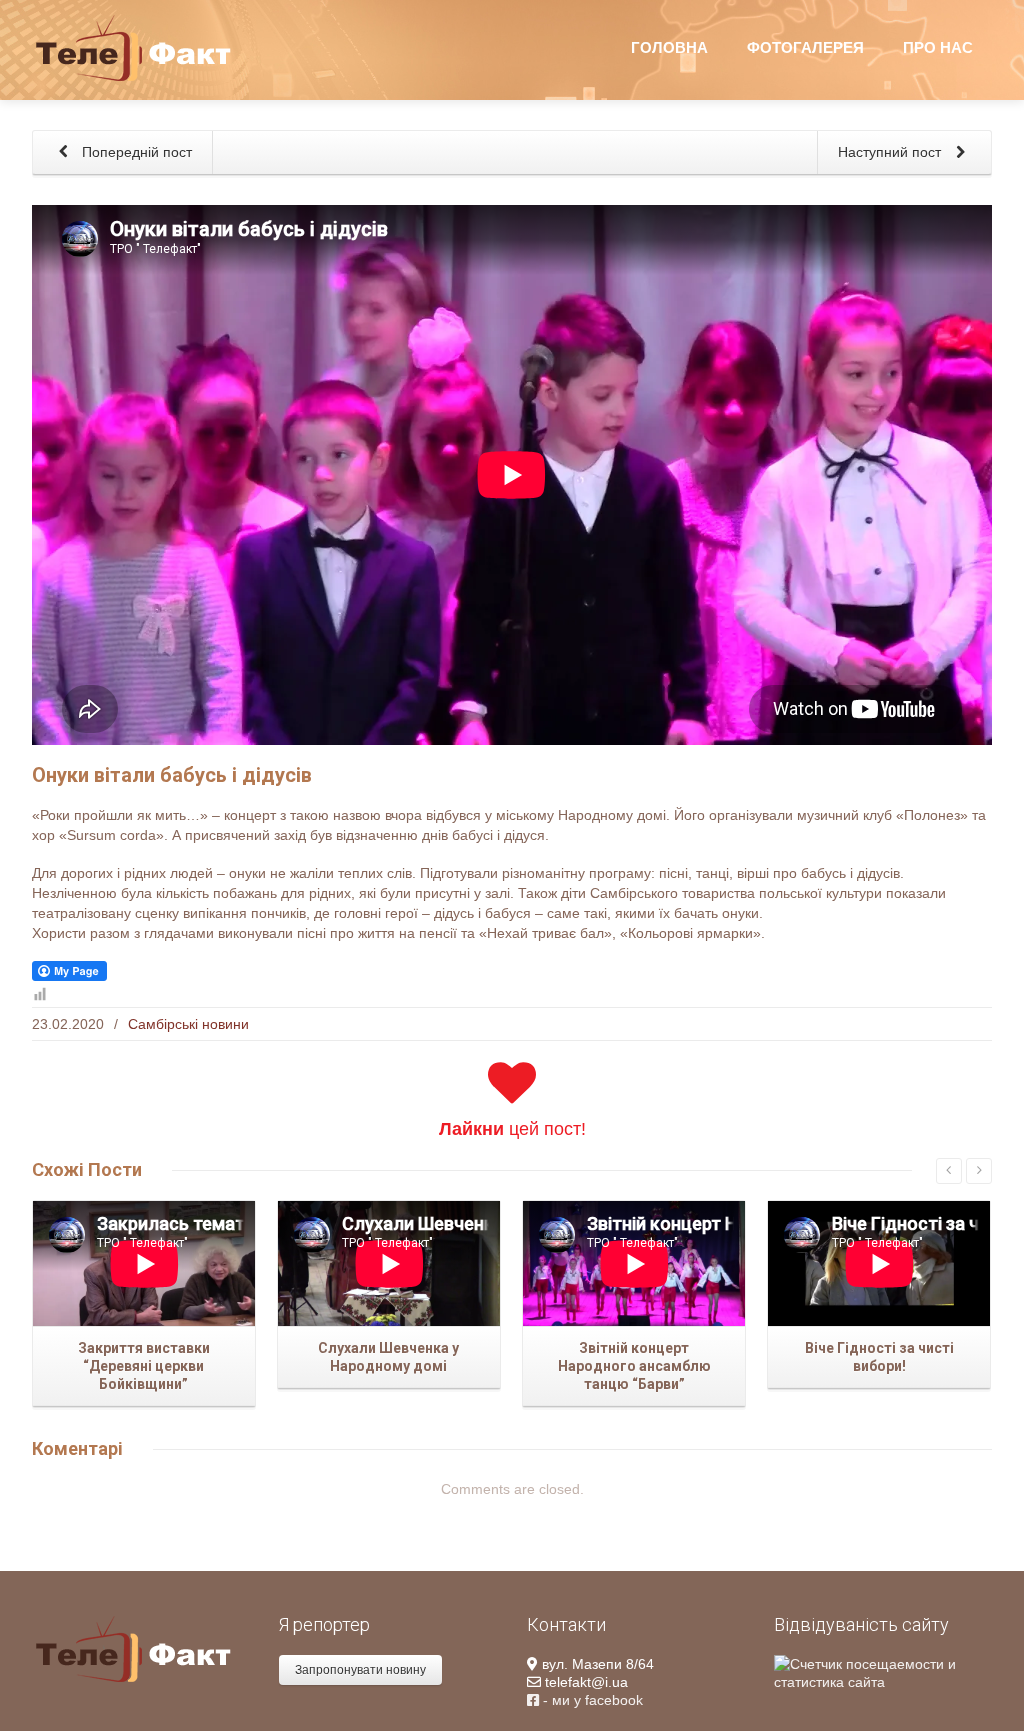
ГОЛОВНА (669, 47)
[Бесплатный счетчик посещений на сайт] (882, 1672)
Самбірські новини (188, 1024)
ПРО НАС (938, 47)
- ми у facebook (591, 1700)
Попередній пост (135, 152)
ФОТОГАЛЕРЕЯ (805, 47)
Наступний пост (891, 152)
